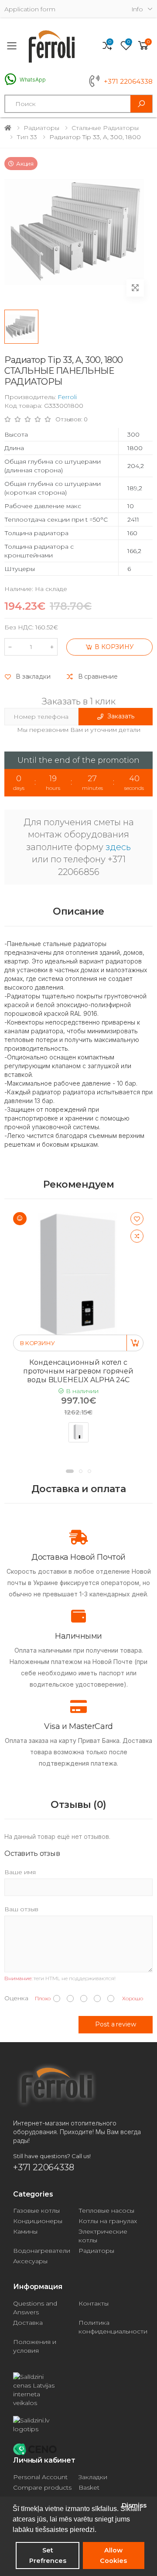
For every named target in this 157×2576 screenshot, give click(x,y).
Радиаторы (41, 128)
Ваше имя (20, 1872)
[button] (143, 46)
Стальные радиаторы (105, 128)
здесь (118, 847)
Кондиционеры (38, 2221)
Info (137, 9)
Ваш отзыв (21, 1909)
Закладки (93, 2477)
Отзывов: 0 (72, 419)
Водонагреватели (42, 2251)
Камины (25, 2231)
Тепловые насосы (106, 2210)
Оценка (16, 1998)
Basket (89, 2487)
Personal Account (40, 2477)
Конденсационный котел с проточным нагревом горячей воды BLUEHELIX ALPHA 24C (78, 1371)
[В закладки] (137, 1219)
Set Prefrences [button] (48, 2556)
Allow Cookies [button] (113, 2556)
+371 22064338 (128, 82)
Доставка (28, 2323)
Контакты (94, 2303)
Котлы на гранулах (108, 2221)
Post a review (115, 2024)
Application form (30, 9)
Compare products (42, 2487)
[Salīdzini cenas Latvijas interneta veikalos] (78, 2390)
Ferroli (67, 397)
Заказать (121, 716)
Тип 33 (27, 137)
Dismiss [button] (134, 2505)
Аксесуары (30, 2261)
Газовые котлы (36, 2210)
